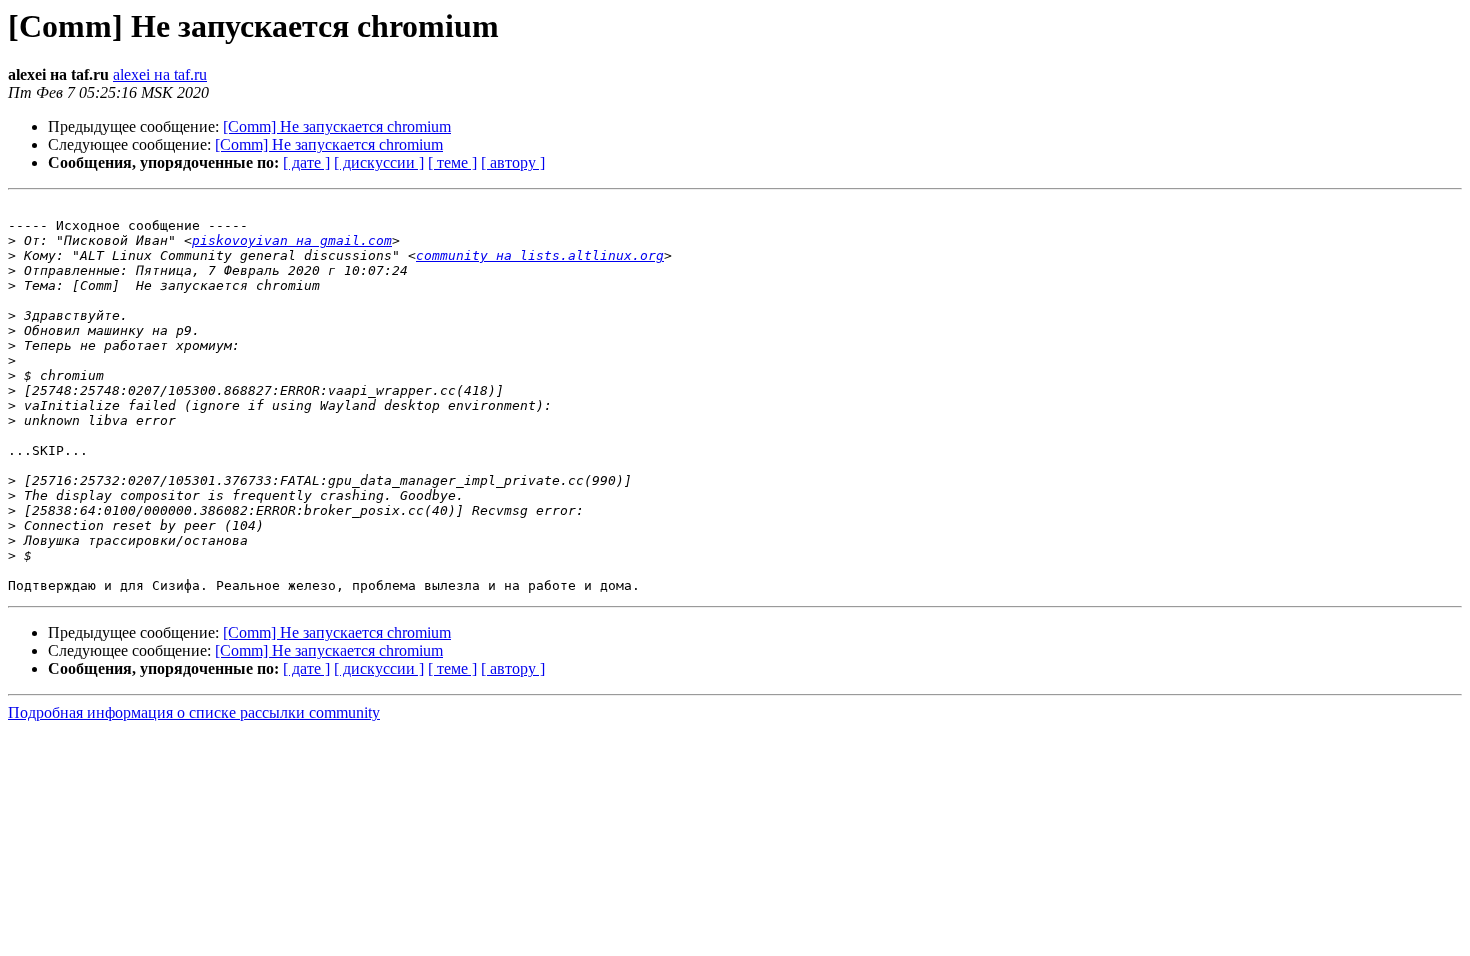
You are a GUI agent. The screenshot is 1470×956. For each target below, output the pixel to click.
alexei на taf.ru (160, 74)
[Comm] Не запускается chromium (337, 126)
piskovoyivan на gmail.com (292, 240)
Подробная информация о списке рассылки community (194, 712)
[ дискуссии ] (379, 162)
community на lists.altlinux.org (540, 255)
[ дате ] (306, 162)
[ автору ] (513, 162)
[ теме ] (452, 162)
